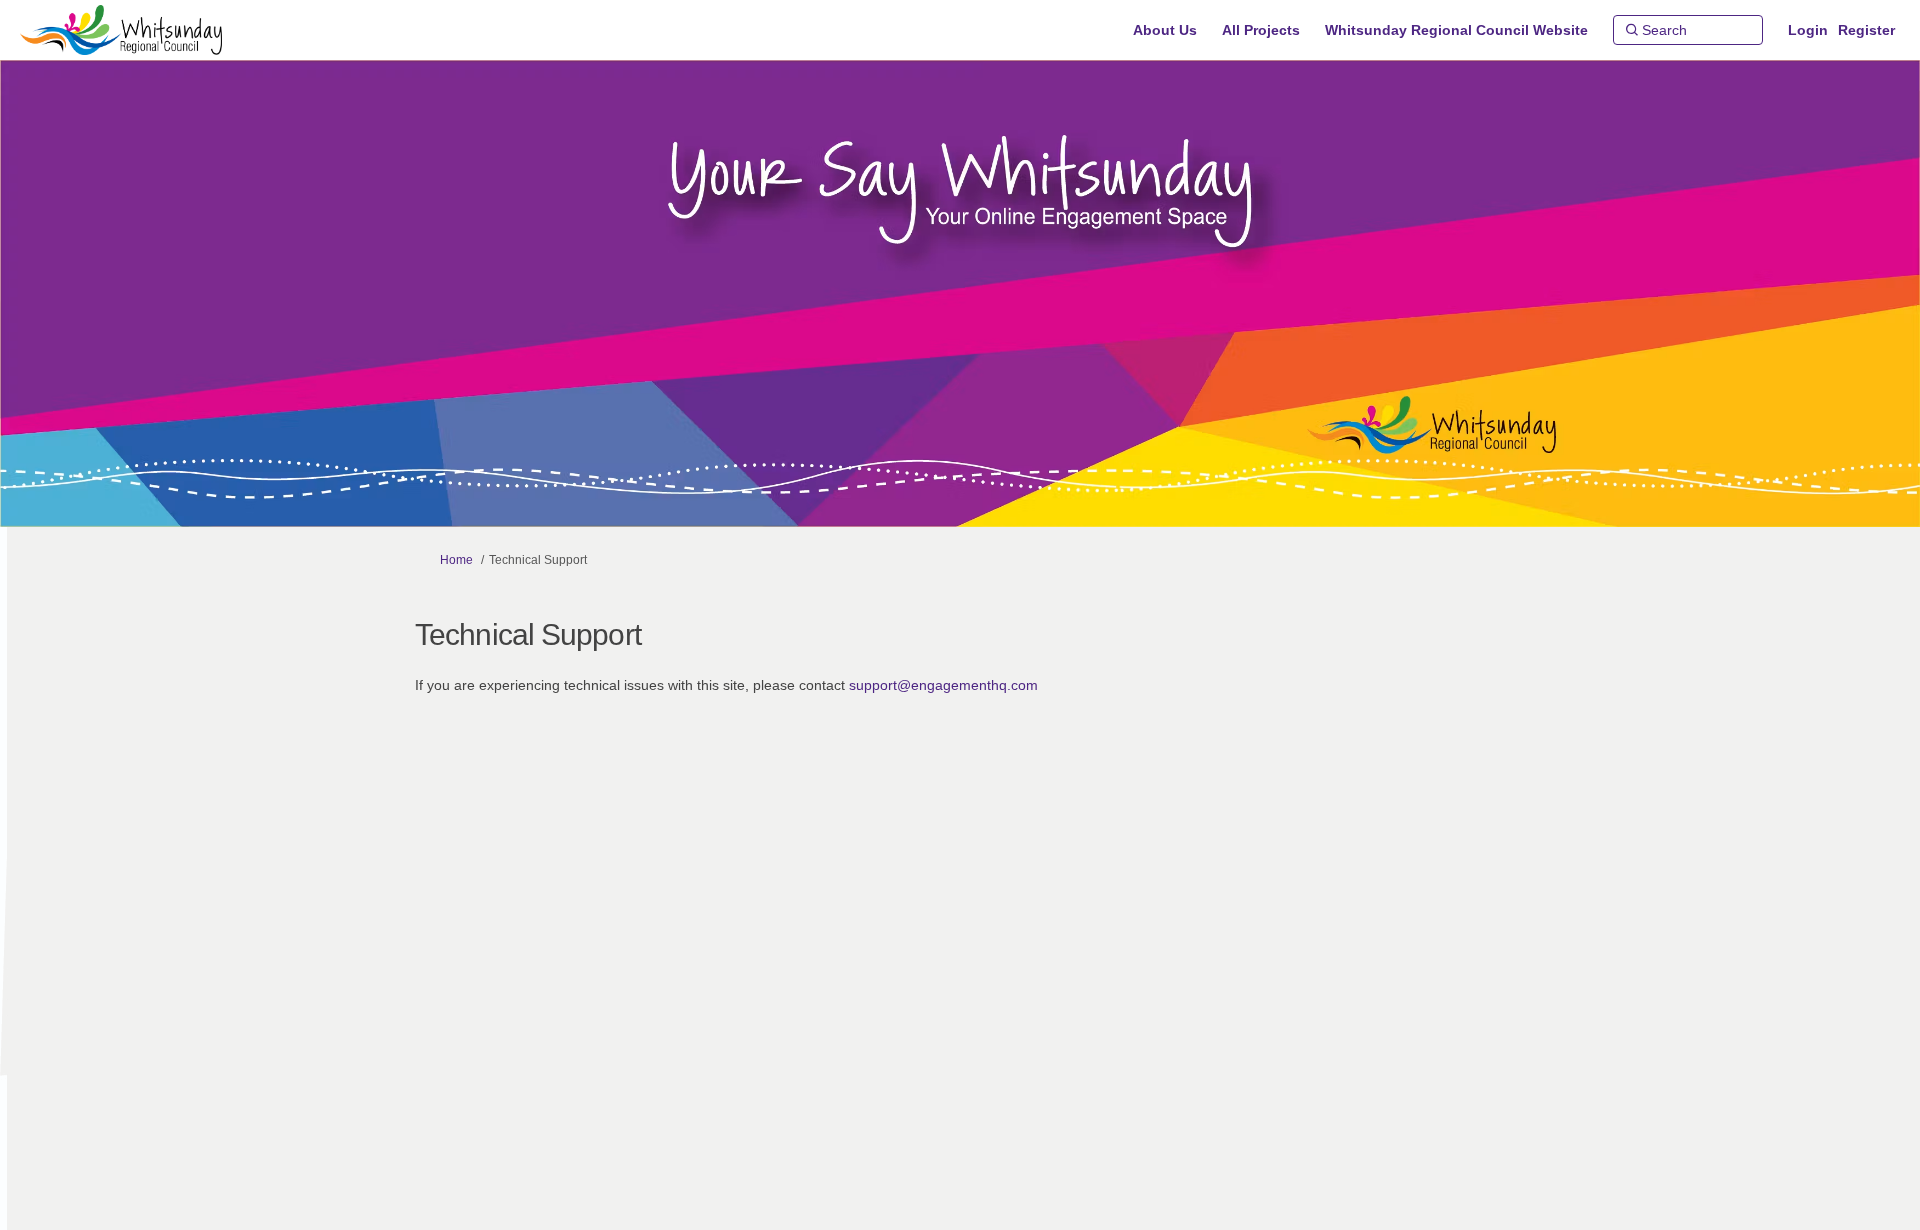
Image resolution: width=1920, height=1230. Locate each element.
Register (1866, 30)
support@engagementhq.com (943, 685)
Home (456, 560)
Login (1808, 30)
